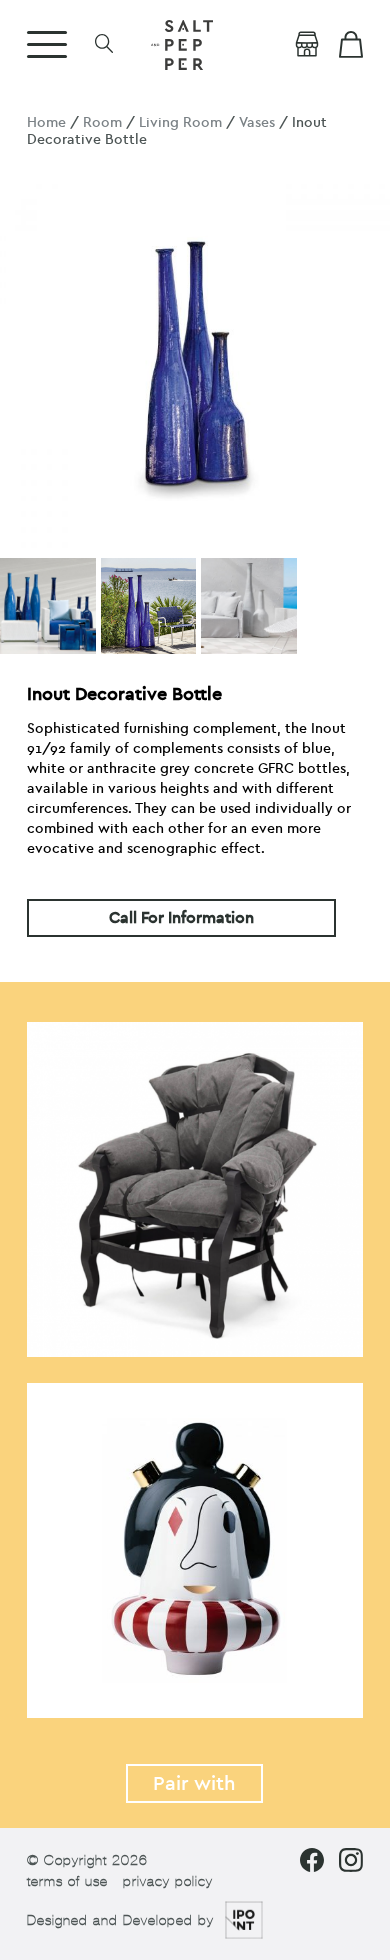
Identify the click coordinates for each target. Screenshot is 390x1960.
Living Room (180, 122)
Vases (257, 122)
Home (46, 122)
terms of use (67, 1881)
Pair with (194, 1783)
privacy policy (168, 1881)
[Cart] (351, 45)
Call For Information (181, 918)
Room (102, 122)
